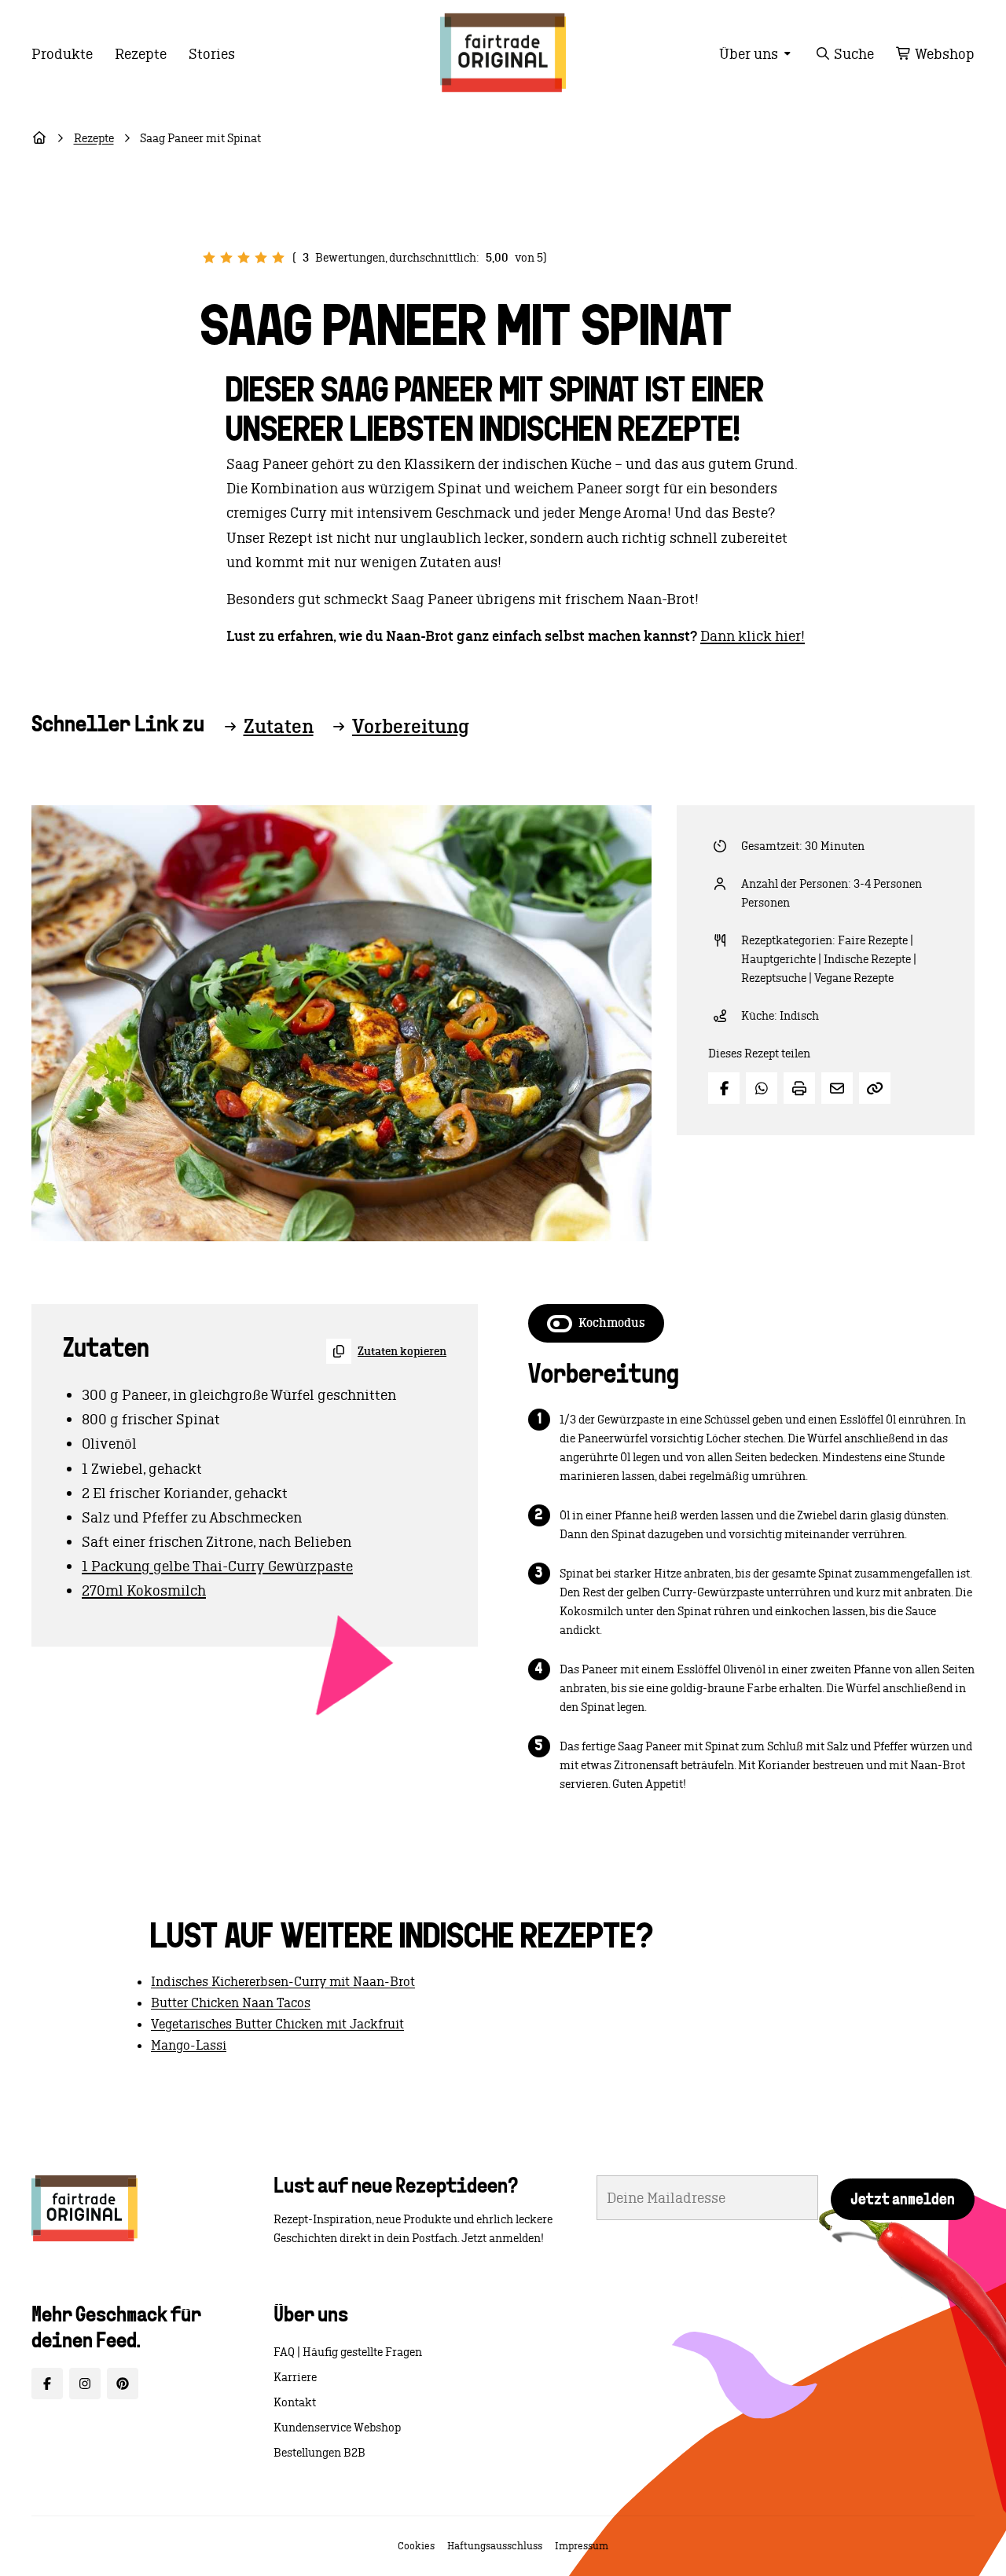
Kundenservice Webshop (337, 2428)
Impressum (582, 2546)
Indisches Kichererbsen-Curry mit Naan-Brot (283, 1981)
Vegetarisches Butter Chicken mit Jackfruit (277, 2024)
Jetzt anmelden (903, 2200)
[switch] (596, 1323)
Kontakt (295, 2402)
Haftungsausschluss (495, 2546)
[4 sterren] (261, 258)
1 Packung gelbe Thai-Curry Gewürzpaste (217, 1566)
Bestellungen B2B (319, 2453)
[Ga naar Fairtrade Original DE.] (39, 138)
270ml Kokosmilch (144, 1590)
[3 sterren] (244, 258)
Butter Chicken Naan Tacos (231, 2003)
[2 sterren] (226, 258)
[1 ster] (209, 258)
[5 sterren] (278, 258)
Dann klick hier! (753, 636)
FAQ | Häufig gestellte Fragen (348, 2352)
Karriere (295, 2377)
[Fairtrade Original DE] (84, 2208)
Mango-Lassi (189, 2045)
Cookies (416, 2546)
